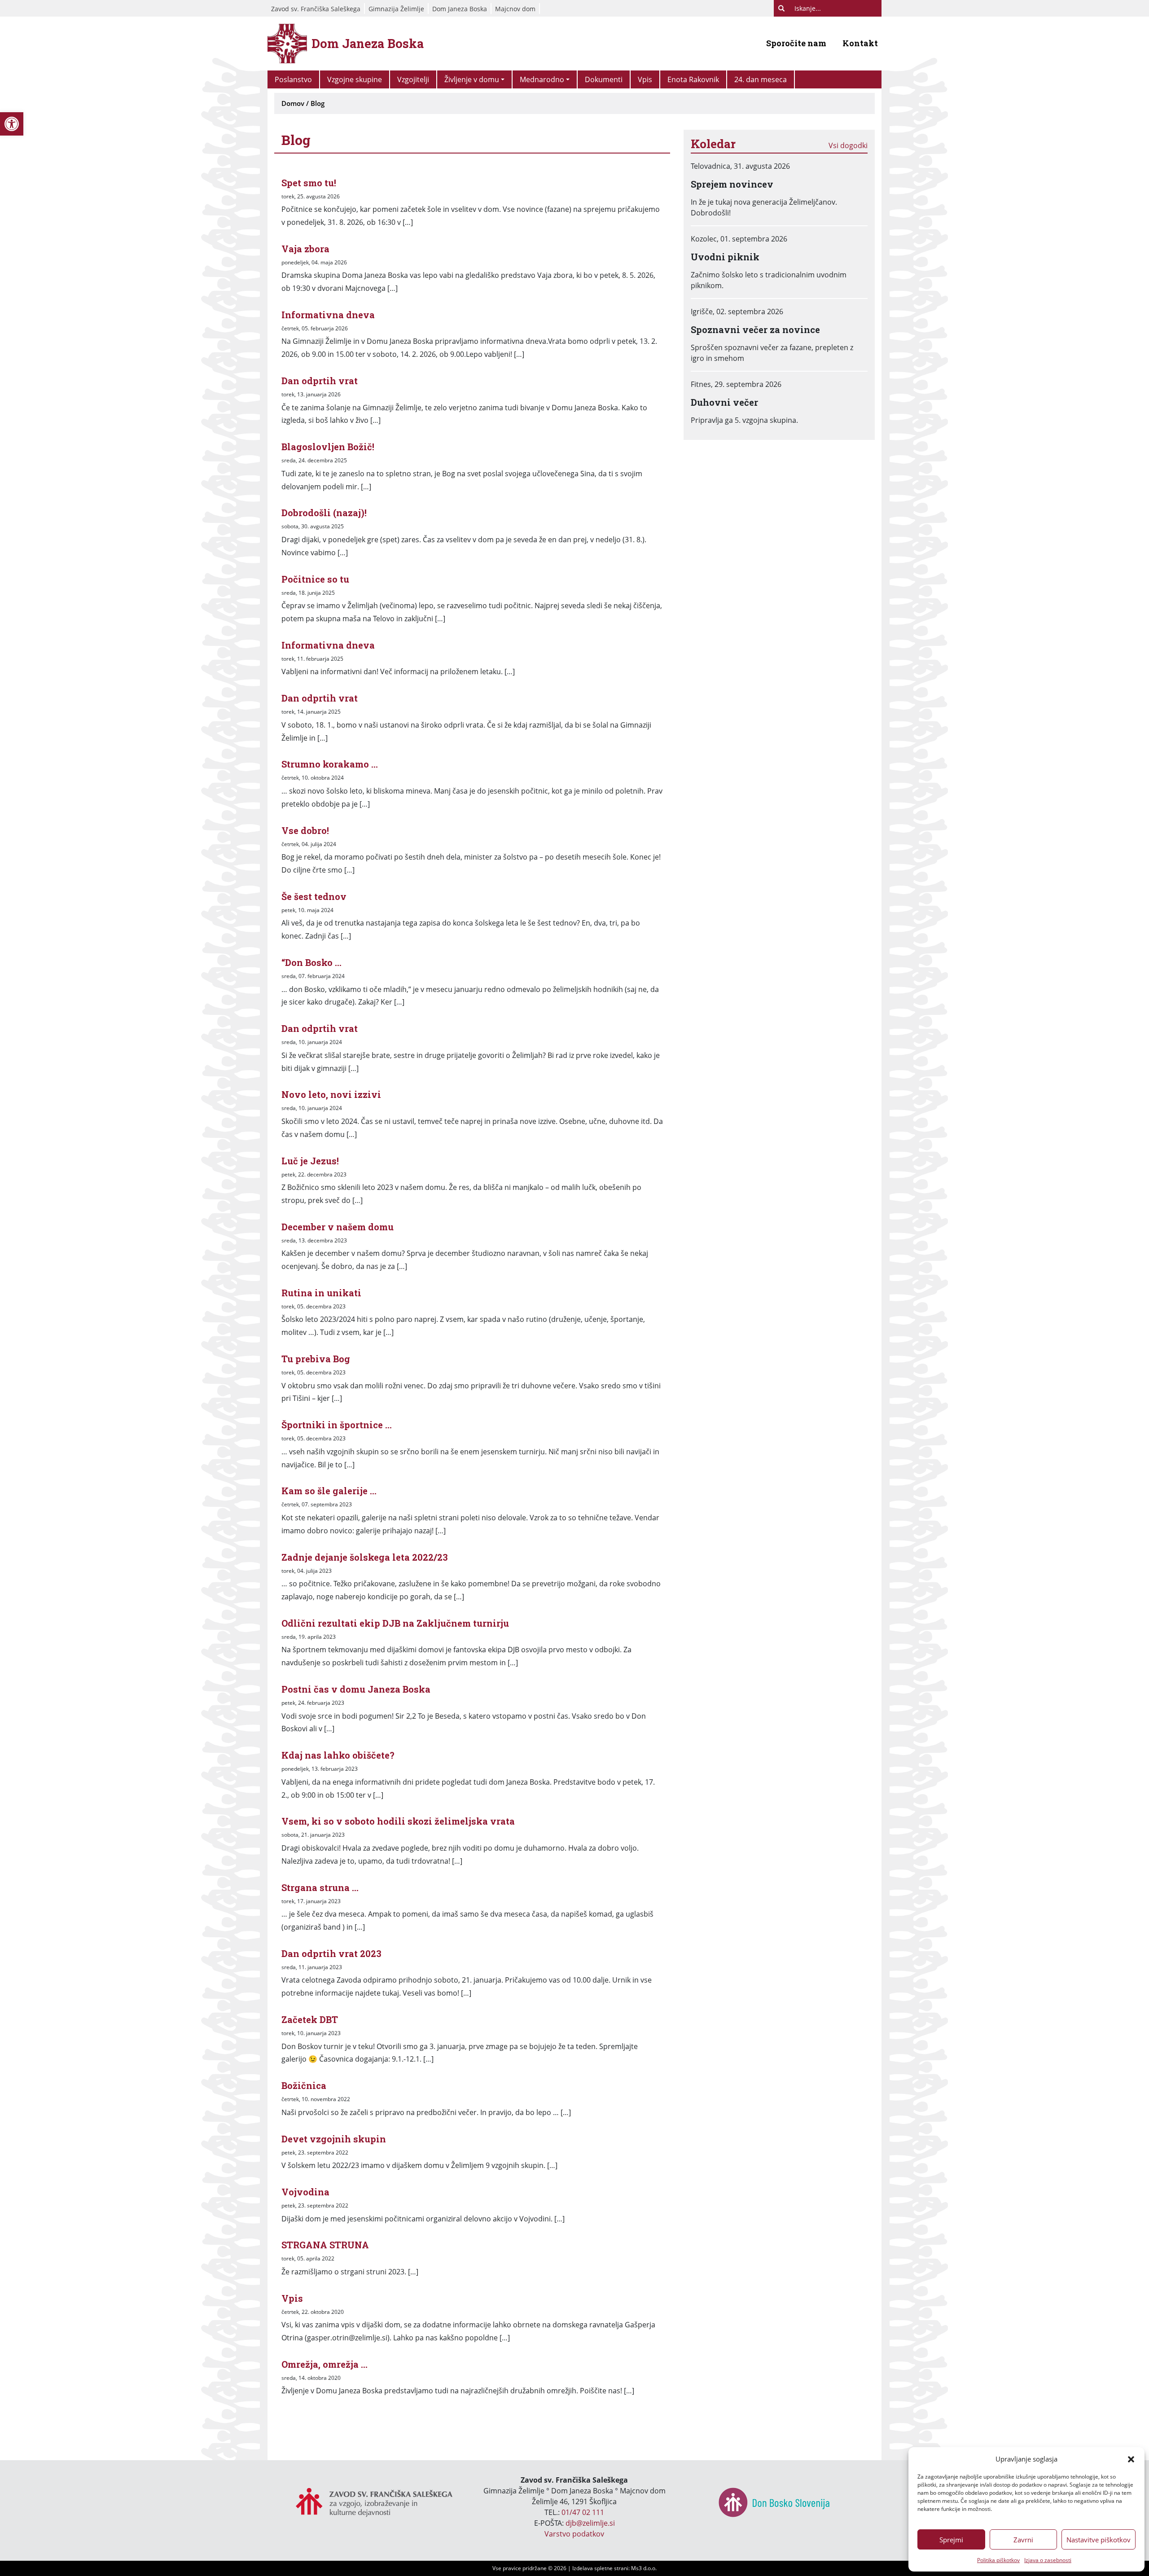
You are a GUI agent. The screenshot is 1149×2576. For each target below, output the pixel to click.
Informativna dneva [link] (328, 315)
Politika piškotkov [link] (998, 2560)
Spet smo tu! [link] (309, 183)
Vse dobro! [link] (305, 830)
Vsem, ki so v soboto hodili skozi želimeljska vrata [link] (398, 1821)
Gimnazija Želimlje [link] (396, 9)
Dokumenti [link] (604, 79)
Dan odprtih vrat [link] (320, 381)
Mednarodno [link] (542, 79)
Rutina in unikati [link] (321, 1293)
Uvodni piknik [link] (725, 257)
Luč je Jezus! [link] (310, 1161)
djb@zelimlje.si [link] (590, 2523)
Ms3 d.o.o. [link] (644, 2568)
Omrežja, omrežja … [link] (325, 2364)
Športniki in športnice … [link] (337, 1425)
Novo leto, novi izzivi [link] (331, 1094)
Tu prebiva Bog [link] (316, 1359)
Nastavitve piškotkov (1099, 2540)
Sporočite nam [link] (796, 43)
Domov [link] (293, 103)
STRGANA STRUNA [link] (325, 2245)
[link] (12, 124)
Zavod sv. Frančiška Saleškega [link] (316, 9)
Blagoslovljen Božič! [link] (328, 447)
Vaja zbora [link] (305, 249)
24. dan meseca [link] (761, 79)
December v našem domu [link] (338, 1227)
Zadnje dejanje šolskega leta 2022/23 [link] (365, 1557)
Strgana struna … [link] (320, 1887)
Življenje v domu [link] (472, 79)
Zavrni (1023, 2540)
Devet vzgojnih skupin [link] (334, 2139)
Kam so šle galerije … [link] (329, 1491)
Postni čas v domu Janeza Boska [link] (356, 1689)
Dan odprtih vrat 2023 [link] (331, 1953)
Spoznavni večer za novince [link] (755, 329)
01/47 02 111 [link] (583, 2512)
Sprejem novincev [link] (732, 184)
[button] (1131, 2459)
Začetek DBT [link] (310, 2019)
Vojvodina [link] (305, 2192)
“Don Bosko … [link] (311, 962)
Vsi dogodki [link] (848, 145)
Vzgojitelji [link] (413, 79)
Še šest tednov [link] (314, 896)
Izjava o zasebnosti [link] (1048, 2560)
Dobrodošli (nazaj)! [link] (324, 513)
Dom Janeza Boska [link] (460, 9)
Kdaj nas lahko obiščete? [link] (338, 1755)
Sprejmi (951, 2540)
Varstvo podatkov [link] (574, 2534)
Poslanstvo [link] (293, 79)
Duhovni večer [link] (724, 402)
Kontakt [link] (860, 43)
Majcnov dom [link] (515, 9)
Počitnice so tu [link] (315, 579)
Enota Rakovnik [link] (693, 79)
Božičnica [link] (304, 2085)
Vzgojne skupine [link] (355, 79)
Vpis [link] (645, 79)
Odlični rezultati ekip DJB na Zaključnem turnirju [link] (395, 1623)
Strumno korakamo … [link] (330, 764)
